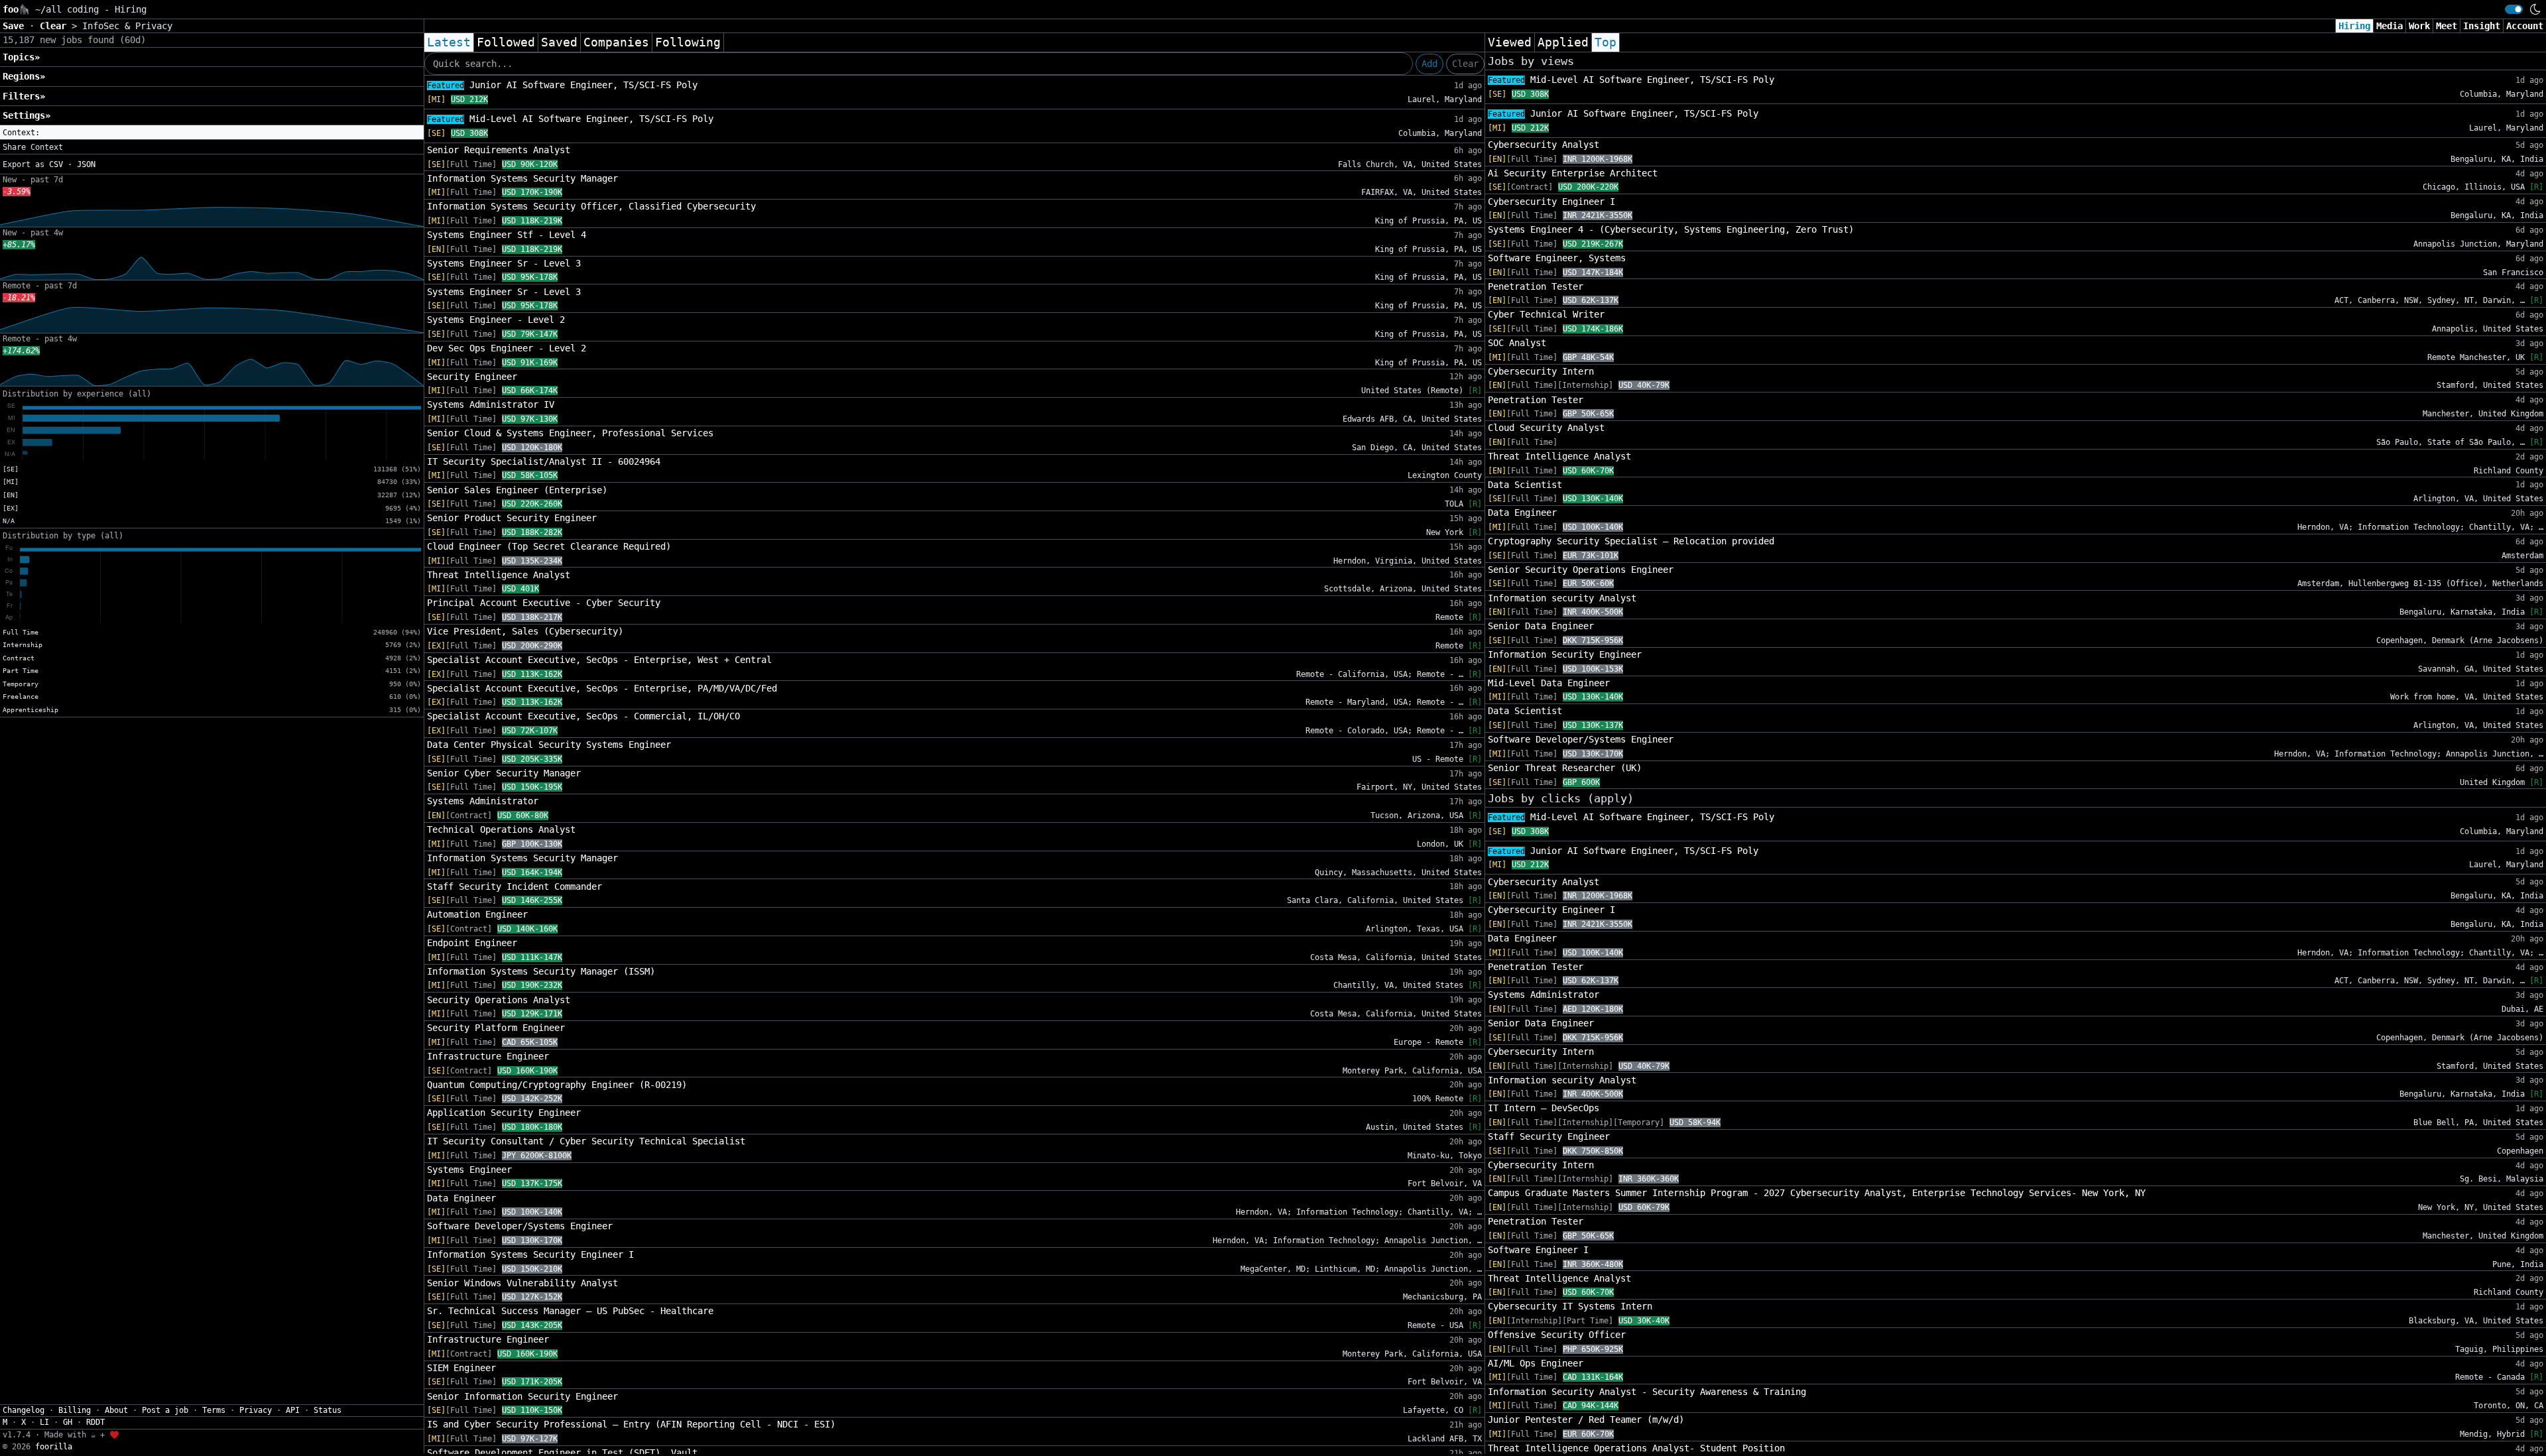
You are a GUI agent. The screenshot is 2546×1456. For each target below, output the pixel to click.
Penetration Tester (1536, 286)
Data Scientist (1525, 485)
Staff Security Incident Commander (515, 886)
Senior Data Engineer (1541, 626)
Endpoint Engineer (472, 943)
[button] (212, 133)
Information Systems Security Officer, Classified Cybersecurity (591, 206)
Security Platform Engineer (496, 1028)
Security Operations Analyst (499, 1000)
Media (2390, 26)
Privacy (256, 1410)
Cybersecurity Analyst (1544, 145)
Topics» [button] (21, 57)
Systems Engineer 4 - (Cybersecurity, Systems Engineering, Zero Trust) (1671, 229)
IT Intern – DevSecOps (1544, 1108)
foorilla (54, 1447)
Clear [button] (56, 26)
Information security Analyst (1562, 598)
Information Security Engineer (1565, 654)
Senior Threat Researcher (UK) (1565, 768)
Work (2419, 26)
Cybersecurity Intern (1541, 371)
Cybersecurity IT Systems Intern (1570, 1306)
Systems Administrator (483, 801)
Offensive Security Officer (1557, 1335)
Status (328, 1410)
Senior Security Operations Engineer (1581, 570)
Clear (1465, 64)
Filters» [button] (24, 96)
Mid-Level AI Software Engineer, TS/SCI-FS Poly (570, 119)
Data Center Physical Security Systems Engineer (549, 745)
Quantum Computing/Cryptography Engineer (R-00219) (557, 1085)
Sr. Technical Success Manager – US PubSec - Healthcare (570, 1311)
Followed (506, 42)
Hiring (2354, 26)
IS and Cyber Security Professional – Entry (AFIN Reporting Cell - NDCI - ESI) (631, 1424)
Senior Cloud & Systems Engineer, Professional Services (570, 433)
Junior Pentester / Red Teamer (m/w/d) (1586, 1420)
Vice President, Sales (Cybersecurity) (525, 631)
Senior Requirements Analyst (499, 150)
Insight (2482, 26)
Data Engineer (461, 1198)
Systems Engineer (469, 1170)
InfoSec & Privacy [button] (127, 26)
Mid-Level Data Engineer (1549, 683)
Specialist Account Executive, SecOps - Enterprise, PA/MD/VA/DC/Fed (602, 688)
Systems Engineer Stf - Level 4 (507, 235)
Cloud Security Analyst (1546, 428)
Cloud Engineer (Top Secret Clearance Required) (549, 546)
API (293, 1410)
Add (1429, 64)
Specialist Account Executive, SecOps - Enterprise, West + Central (599, 660)
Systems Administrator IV (491, 404)
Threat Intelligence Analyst (499, 575)
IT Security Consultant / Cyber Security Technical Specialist (586, 1141)
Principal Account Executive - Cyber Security (544, 603)
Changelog (24, 1410)
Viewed (1510, 42)
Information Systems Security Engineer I (530, 1254)
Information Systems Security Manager (522, 178)
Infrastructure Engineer (488, 1056)
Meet (2447, 26)
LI (44, 1422)
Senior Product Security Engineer (512, 518)
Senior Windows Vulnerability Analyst (522, 1283)
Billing (75, 1410)
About (116, 1410)
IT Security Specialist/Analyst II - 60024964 (544, 461)
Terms (214, 1410)
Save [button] (16, 26)
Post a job (165, 1410)
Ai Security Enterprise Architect (1573, 173)
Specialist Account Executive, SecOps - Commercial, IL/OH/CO (583, 716)
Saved (559, 42)
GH (68, 1422)
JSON (86, 164)
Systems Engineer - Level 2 (496, 320)
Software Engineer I (1538, 1250)
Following (688, 42)
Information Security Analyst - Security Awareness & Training (1647, 1392)
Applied (1563, 42)
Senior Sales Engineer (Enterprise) (517, 490)
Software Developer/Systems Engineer (520, 1226)
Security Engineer (472, 377)
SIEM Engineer (461, 1368)
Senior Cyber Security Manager (504, 773)
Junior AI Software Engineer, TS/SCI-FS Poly (562, 85)
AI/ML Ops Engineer (1536, 1363)
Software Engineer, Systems (1557, 258)
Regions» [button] (24, 76)
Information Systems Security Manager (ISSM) (541, 971)
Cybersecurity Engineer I (1551, 202)
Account (2525, 26)
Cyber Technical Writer (1546, 314)
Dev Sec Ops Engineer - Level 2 (507, 348)
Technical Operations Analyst (501, 829)
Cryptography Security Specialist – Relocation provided (1631, 541)
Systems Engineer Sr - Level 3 (504, 263)
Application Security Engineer (504, 1113)
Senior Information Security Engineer (522, 1396)
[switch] (2514, 9)
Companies (616, 42)
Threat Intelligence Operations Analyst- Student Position (1636, 1448)
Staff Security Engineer (1549, 1136)
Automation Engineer (477, 914)
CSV (56, 164)
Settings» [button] (27, 115)
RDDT (95, 1422)
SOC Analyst (1517, 343)
